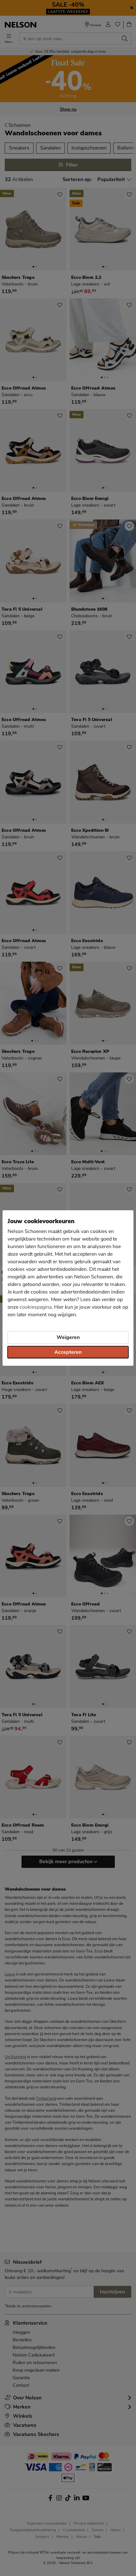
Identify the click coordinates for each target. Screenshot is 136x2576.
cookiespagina (36, 1307)
